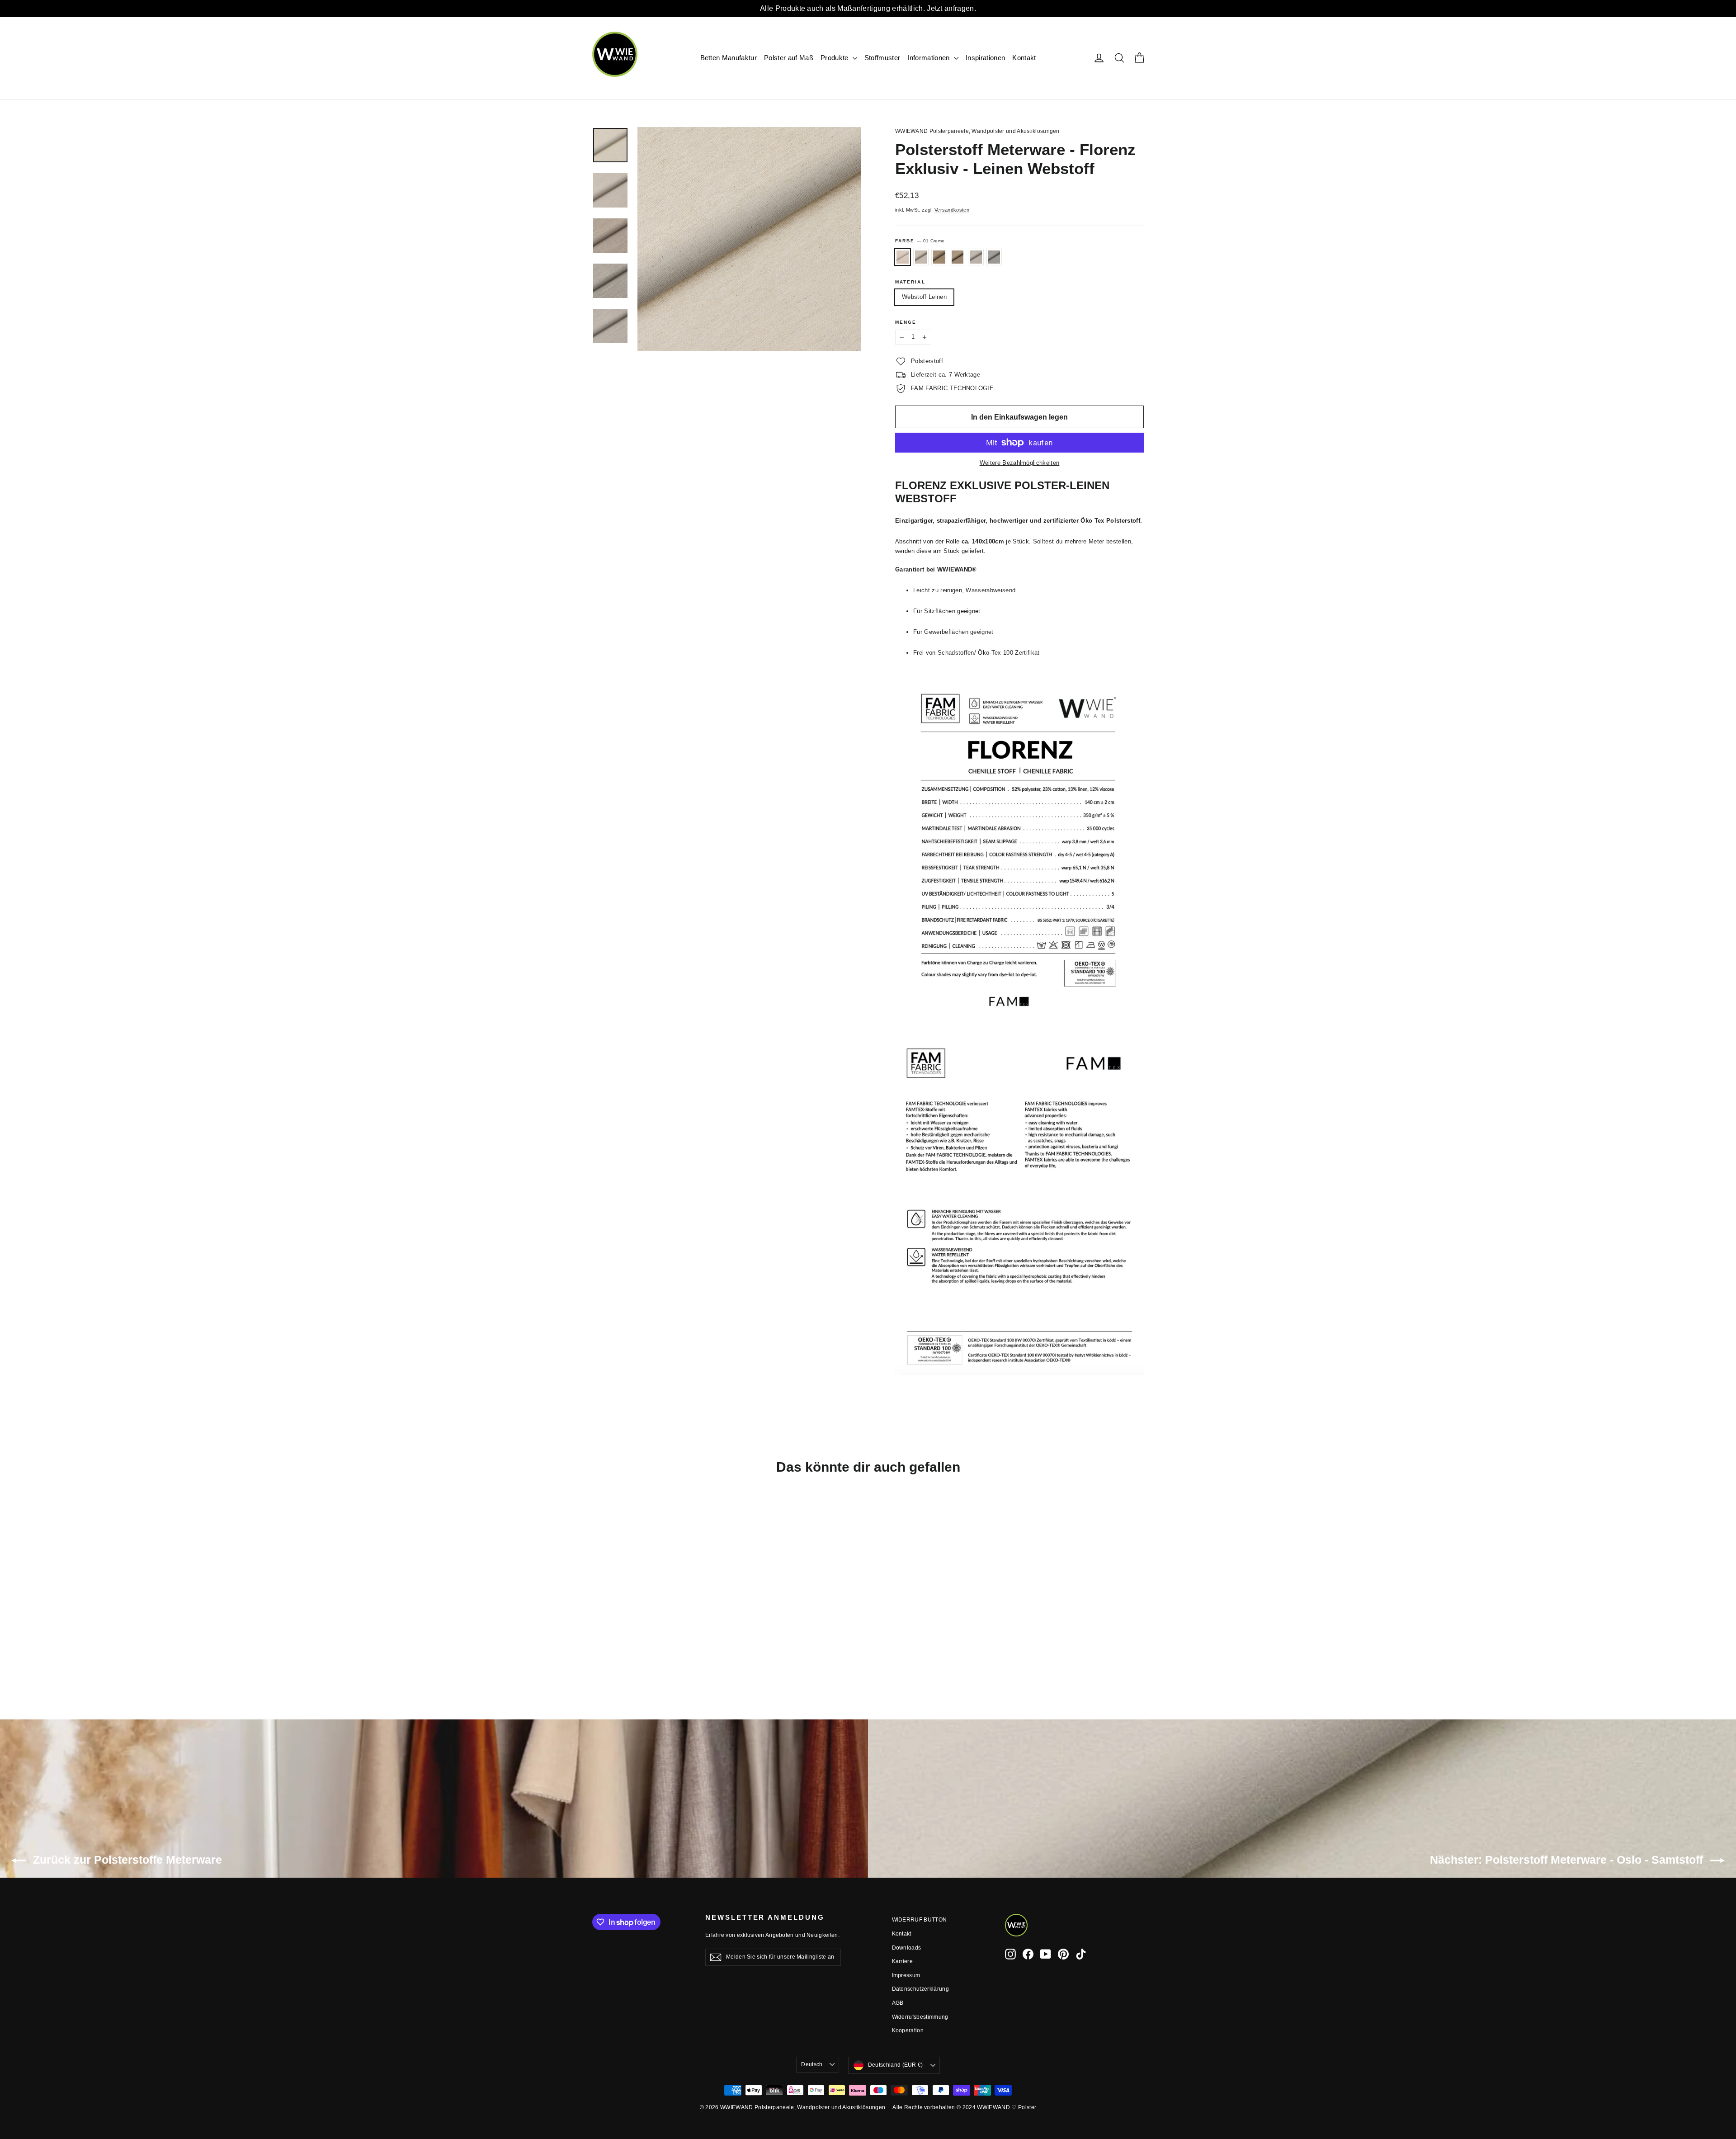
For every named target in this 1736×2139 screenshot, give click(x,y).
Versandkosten (952, 210)
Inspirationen (985, 58)
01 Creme (903, 257)
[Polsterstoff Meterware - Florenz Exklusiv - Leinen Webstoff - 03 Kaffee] (620, 1650)
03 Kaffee (939, 257)
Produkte (835, 58)
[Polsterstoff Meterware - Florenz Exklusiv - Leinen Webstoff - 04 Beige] (632, 1650)
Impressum (906, 1975)
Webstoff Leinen (924, 297)
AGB (898, 2003)
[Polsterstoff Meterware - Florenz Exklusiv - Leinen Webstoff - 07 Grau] (654, 1650)
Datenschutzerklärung (921, 1989)
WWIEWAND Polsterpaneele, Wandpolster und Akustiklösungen (977, 131)
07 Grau (994, 257)
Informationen (929, 58)
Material (910, 282)
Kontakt (1024, 58)
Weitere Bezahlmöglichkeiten (1020, 463)
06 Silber (976, 257)
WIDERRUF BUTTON (920, 1920)
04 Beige (958, 257)
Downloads (907, 1948)
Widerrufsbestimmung (920, 2017)
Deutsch (812, 2064)
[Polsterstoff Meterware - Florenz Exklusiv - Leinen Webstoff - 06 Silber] (643, 1650)
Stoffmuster (882, 58)
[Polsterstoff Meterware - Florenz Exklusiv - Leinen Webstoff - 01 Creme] (598, 1650)
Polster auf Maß (789, 58)
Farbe (920, 241)
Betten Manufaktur (729, 58)
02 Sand (921, 257)
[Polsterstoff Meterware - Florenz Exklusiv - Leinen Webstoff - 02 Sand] (609, 1650)
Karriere (903, 1961)
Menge (906, 322)
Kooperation (908, 2030)
